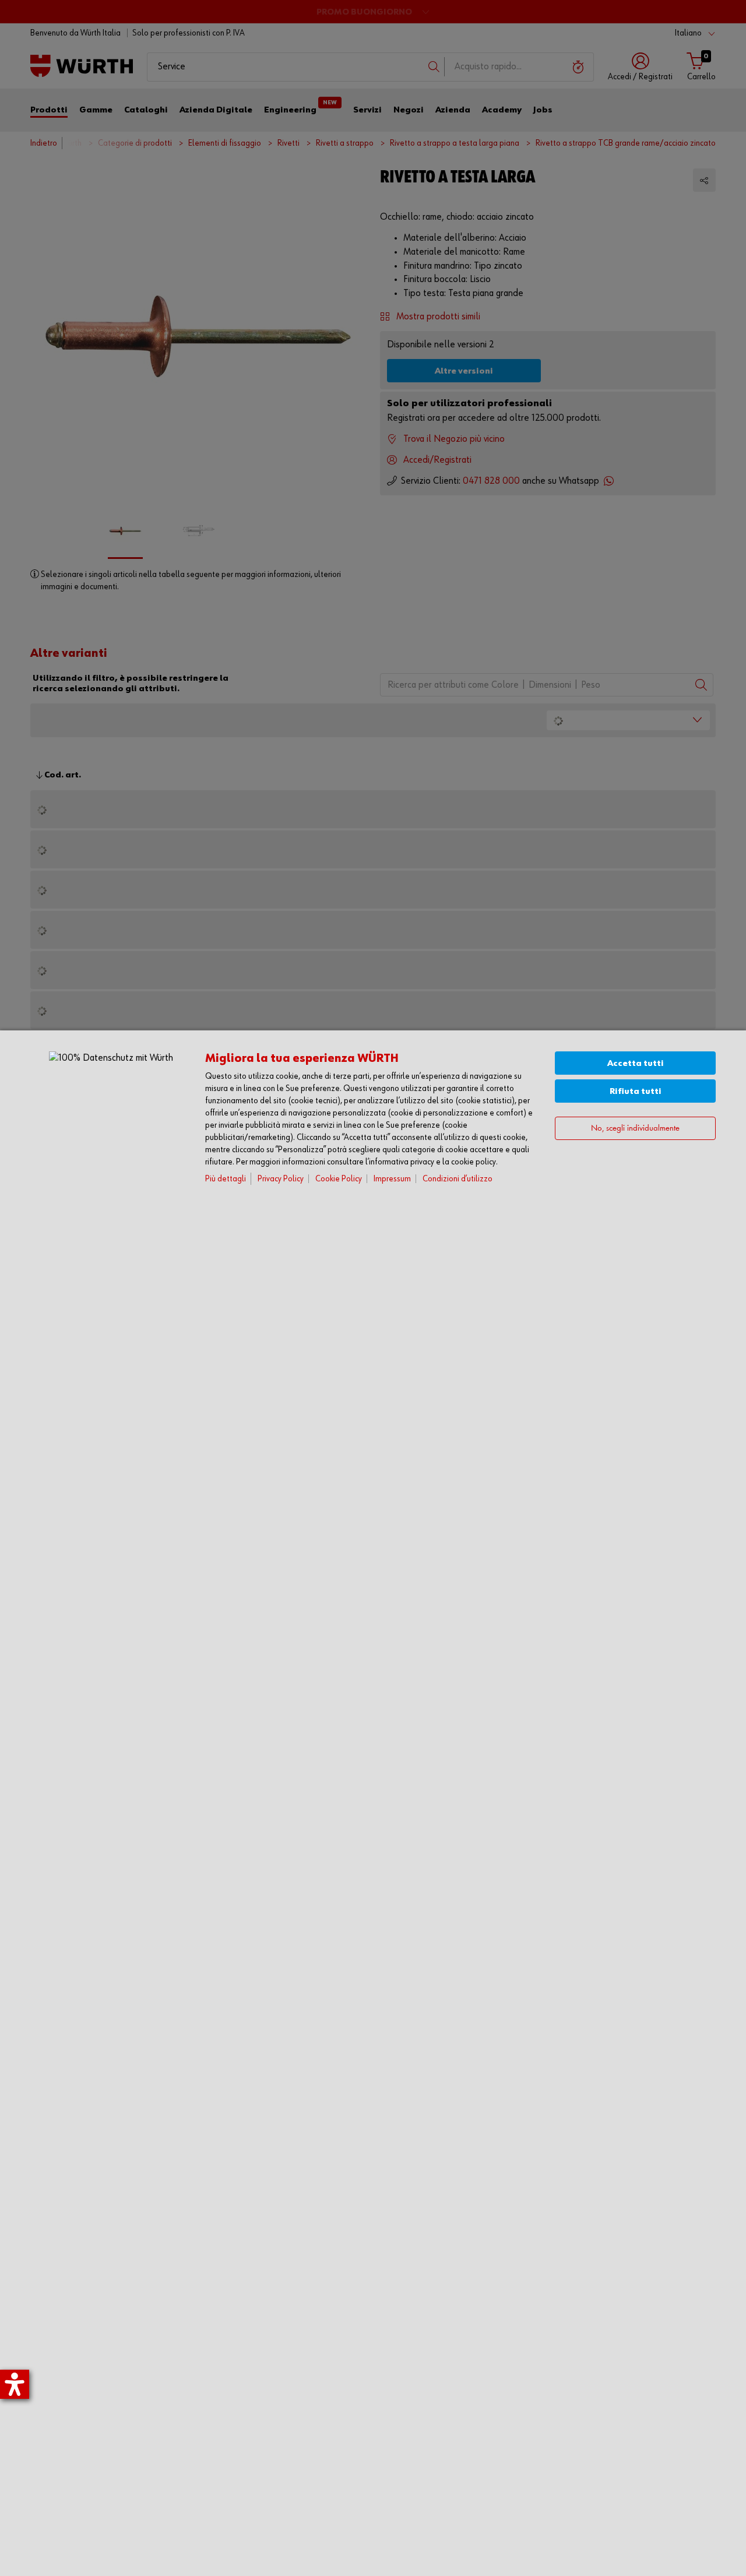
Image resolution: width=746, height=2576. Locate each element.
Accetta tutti (636, 1063)
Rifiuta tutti (636, 1091)
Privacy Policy (281, 1179)
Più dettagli (226, 1179)
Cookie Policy (339, 1179)
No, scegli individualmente (635, 1129)
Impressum (392, 1179)
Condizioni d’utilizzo (458, 1179)
